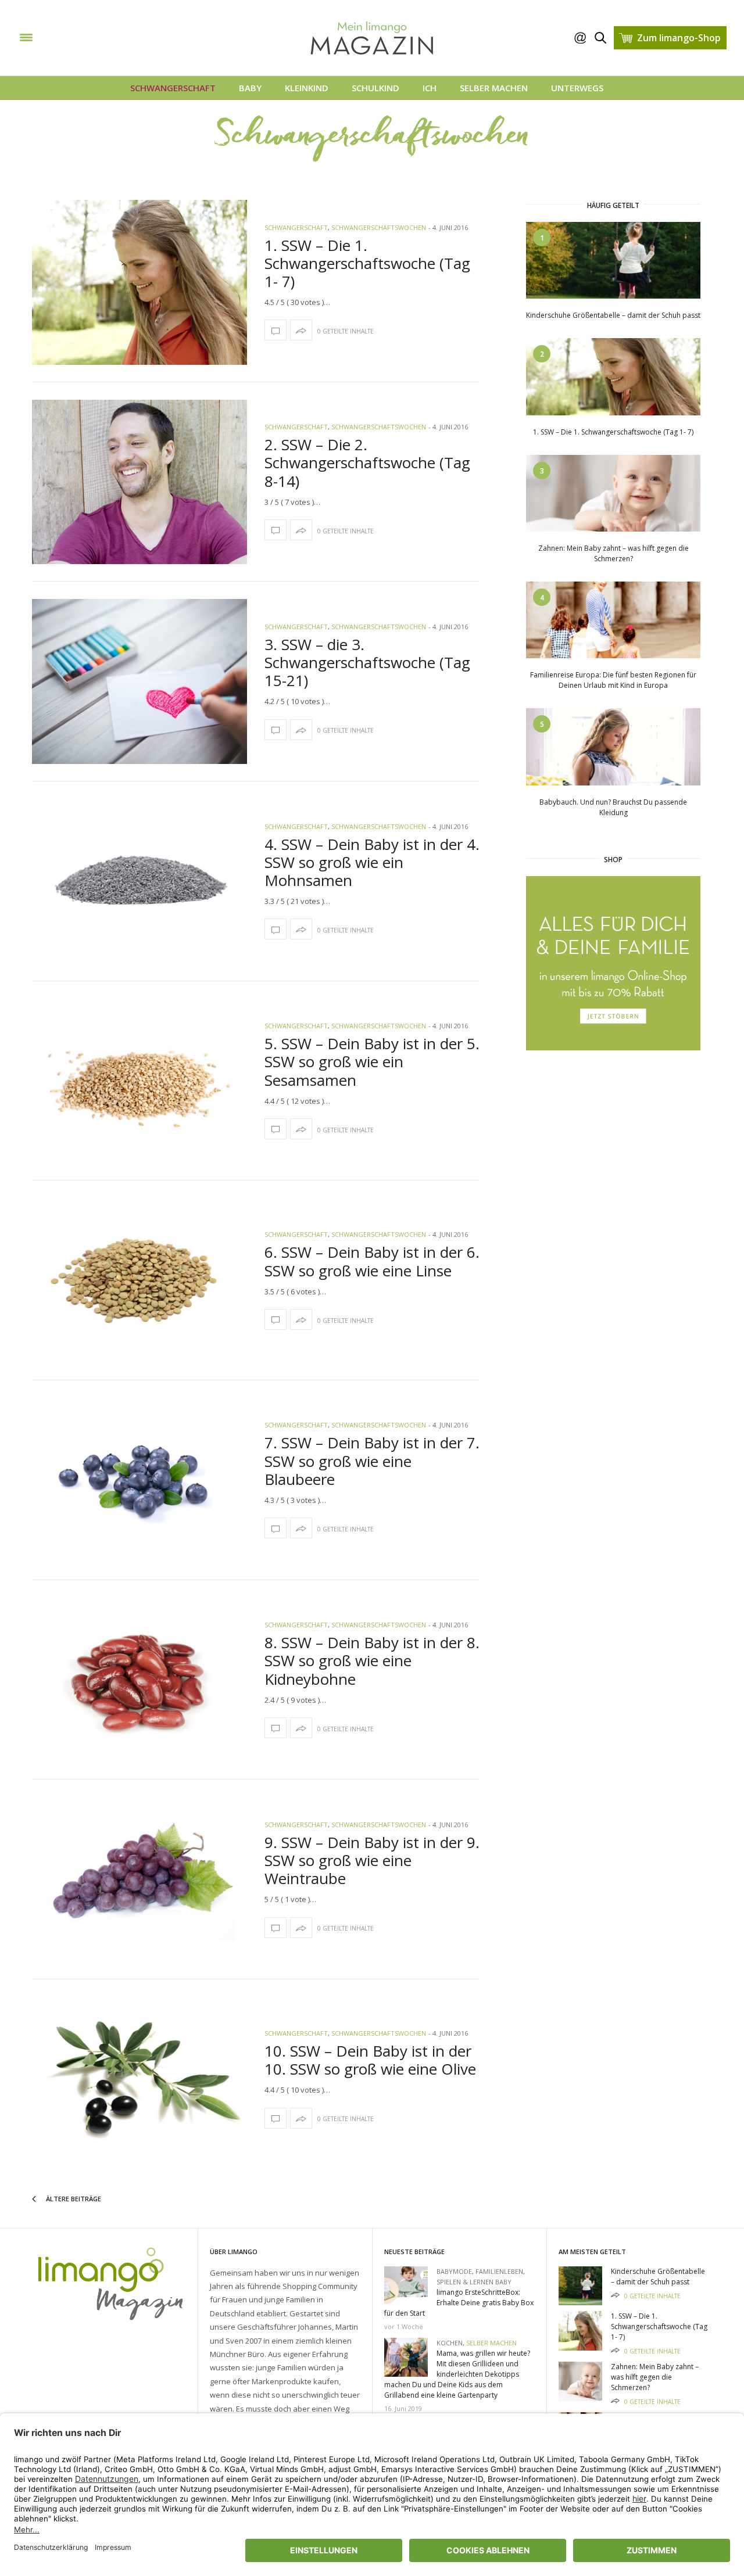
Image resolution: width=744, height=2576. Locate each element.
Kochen (450, 2343)
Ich (430, 88)
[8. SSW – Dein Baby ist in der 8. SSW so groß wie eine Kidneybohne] (139, 1680)
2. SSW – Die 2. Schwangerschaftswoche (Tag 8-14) (367, 462)
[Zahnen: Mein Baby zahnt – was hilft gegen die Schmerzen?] (613, 492)
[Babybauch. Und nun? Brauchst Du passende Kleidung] (613, 746)
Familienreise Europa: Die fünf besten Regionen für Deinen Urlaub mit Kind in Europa (613, 680)
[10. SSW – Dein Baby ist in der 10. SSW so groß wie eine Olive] (139, 2079)
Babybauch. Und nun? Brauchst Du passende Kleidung (613, 807)
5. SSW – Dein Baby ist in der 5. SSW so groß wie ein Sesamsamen (372, 1061)
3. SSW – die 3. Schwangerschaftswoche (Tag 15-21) (367, 662)
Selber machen (494, 88)
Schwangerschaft (173, 88)
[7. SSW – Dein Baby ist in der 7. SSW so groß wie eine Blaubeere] (139, 1480)
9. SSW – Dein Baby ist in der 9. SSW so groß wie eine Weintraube (372, 1860)
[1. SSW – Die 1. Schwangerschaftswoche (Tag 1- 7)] (139, 282)
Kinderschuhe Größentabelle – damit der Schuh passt (613, 315)
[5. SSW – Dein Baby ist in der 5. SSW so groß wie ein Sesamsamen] (139, 1081)
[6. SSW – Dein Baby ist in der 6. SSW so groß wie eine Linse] (139, 1280)
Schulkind (375, 88)
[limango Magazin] (86, 37)
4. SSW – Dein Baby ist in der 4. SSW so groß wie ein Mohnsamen (372, 862)
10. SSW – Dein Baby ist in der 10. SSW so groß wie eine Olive (370, 2060)
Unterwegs (577, 88)
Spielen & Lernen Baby (474, 2282)
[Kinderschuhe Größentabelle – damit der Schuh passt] (613, 259)
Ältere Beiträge (73, 2199)
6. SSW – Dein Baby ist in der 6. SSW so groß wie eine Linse (372, 1261)
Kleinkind (307, 88)
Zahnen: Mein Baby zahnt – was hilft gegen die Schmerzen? (614, 553)
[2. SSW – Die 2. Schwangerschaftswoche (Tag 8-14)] (139, 482)
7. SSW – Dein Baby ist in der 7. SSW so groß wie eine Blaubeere (372, 1461)
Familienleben (499, 2271)
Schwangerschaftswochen (379, 227)
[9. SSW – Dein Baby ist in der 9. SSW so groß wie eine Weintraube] (139, 1879)
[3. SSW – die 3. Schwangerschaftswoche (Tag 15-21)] (139, 681)
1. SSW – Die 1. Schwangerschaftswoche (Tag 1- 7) (367, 263)
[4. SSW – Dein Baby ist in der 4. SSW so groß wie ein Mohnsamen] (139, 881)
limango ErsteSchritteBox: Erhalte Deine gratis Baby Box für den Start (459, 2303)
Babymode (454, 2271)
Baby (250, 88)
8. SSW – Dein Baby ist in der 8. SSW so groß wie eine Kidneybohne (372, 1660)
